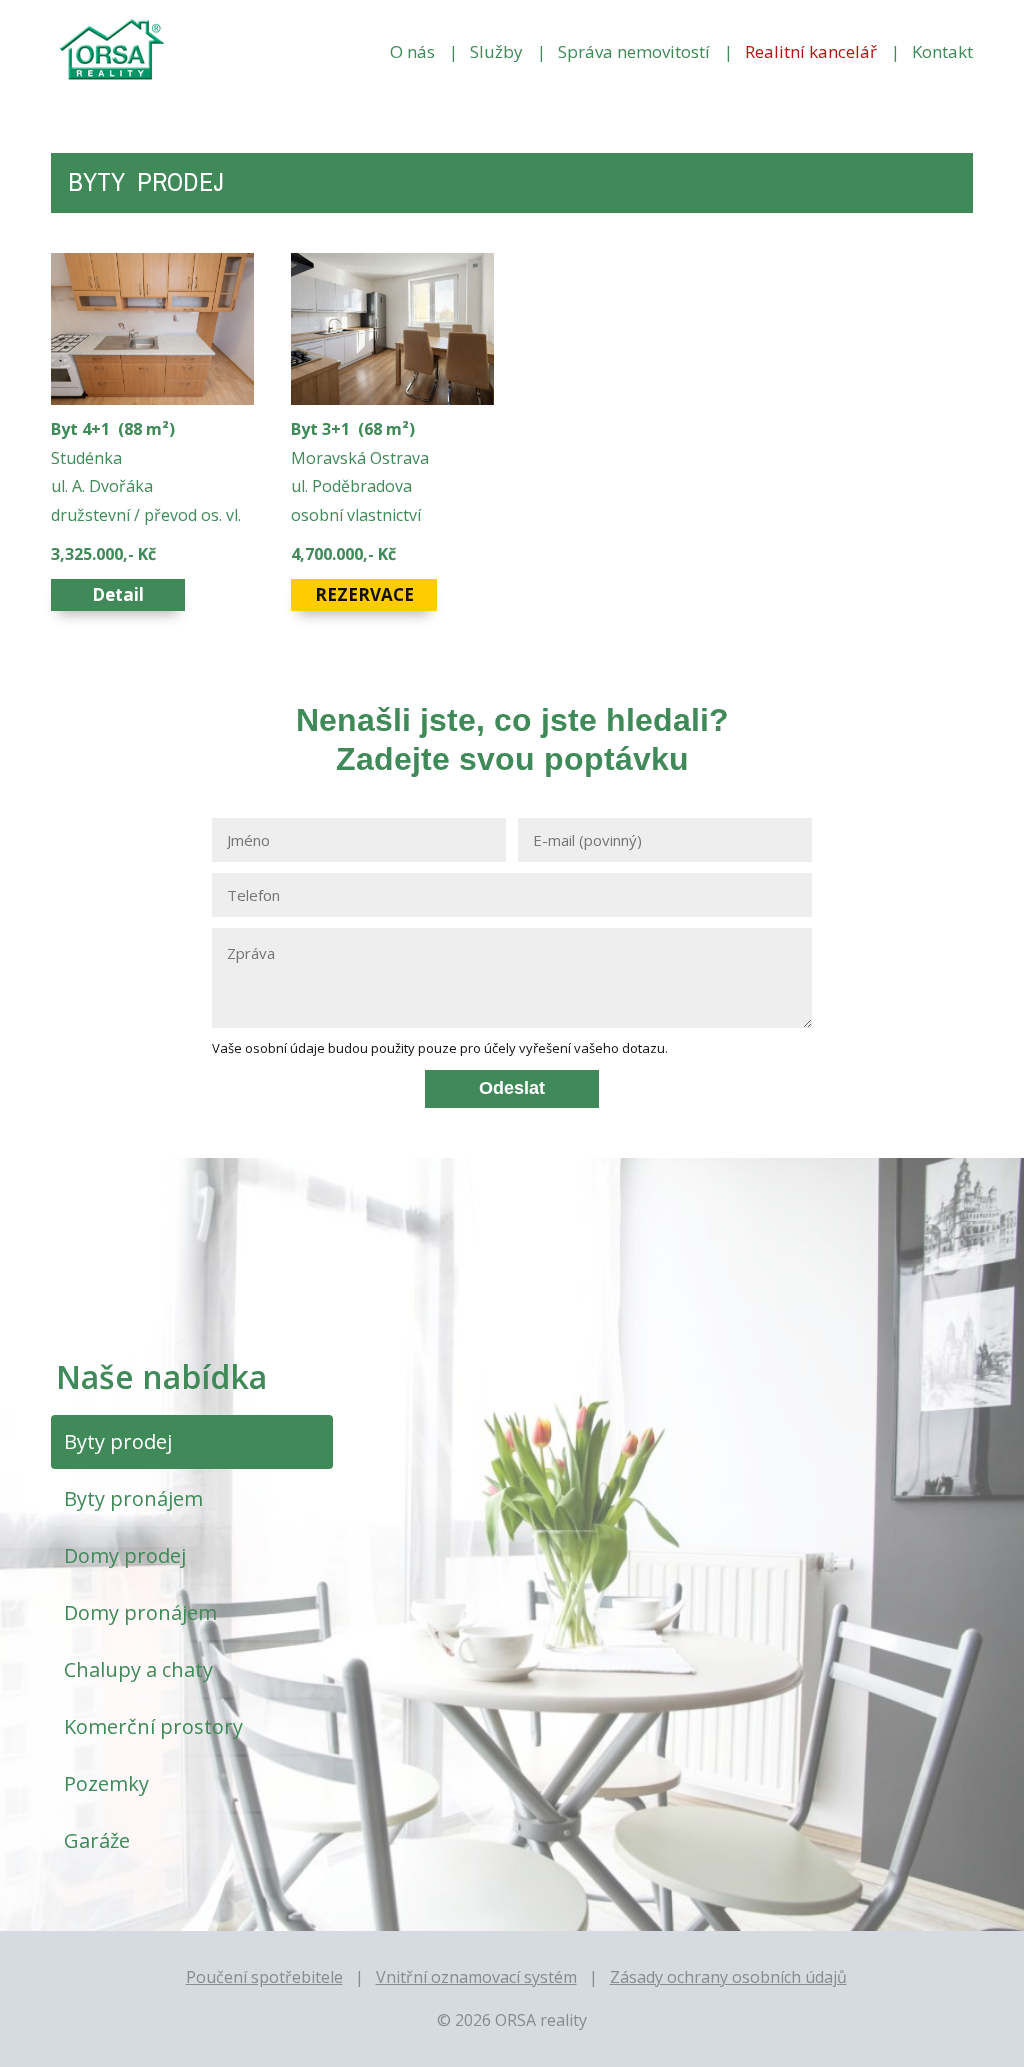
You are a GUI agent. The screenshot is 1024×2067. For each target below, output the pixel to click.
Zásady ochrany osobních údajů (728, 1977)
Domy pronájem (140, 1612)
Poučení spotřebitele (264, 1977)
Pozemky (106, 1783)
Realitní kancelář (811, 51)
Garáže (97, 1840)
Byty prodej (118, 1441)
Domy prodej (125, 1555)
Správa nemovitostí (634, 51)
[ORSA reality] (110, 51)
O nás (412, 51)
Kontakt (942, 51)
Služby (496, 51)
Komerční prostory (153, 1726)
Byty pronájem (133, 1498)
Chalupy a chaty (138, 1669)
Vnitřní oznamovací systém (476, 1977)
